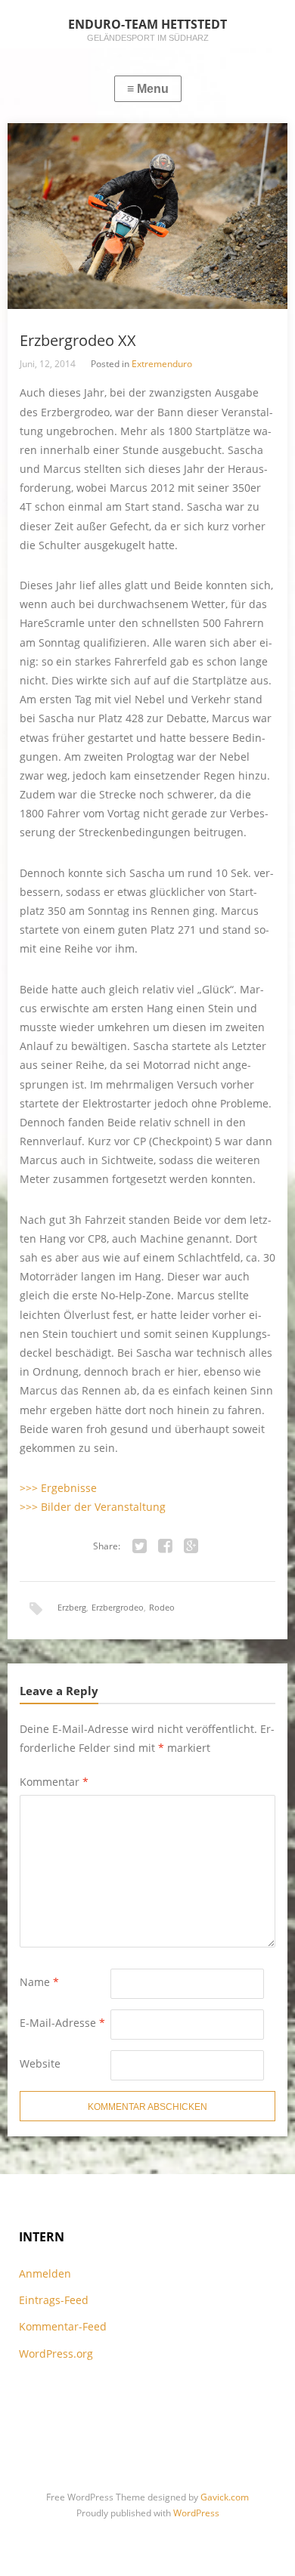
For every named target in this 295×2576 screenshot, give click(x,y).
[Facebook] (166, 1546)
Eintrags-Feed (54, 2300)
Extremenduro (162, 364)
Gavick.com (225, 2497)
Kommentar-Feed (63, 2326)
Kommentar (54, 1782)
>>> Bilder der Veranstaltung (93, 1507)
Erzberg (72, 1607)
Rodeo (162, 1607)
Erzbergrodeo (118, 1607)
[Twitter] (140, 1546)
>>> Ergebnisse (58, 1488)
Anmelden (45, 2273)
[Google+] (191, 1546)
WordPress (196, 2513)
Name (39, 1982)
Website (40, 2063)
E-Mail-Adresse (62, 2023)
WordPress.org (56, 2354)
